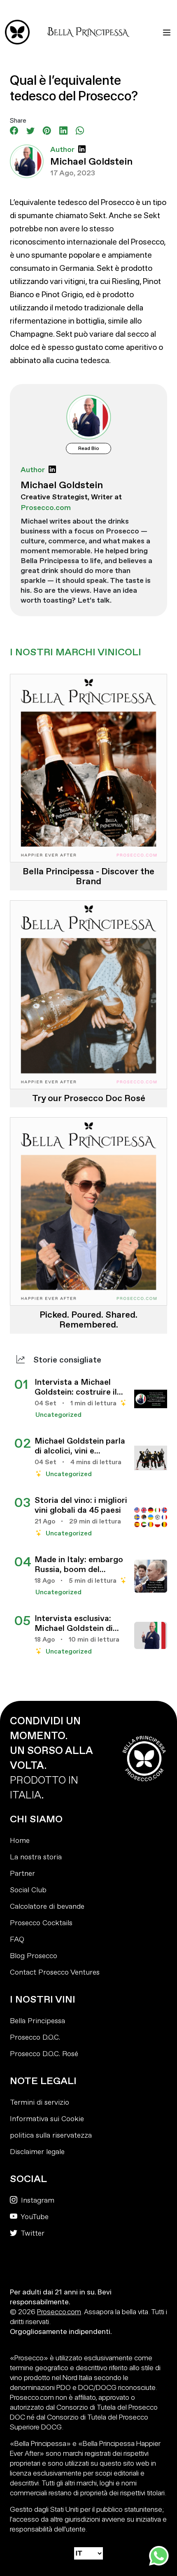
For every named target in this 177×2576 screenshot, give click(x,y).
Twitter (32, 2233)
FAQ (17, 1939)
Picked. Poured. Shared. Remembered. (88, 1320)
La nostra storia (36, 1857)
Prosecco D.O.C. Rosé (44, 2054)
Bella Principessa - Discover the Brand (88, 876)
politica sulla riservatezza (51, 2135)
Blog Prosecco (34, 1956)
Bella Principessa (37, 2021)
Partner (22, 1874)
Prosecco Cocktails (41, 1923)
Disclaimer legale (37, 2152)
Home (20, 1841)
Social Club (28, 1890)
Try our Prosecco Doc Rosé (89, 1098)
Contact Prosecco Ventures (55, 1972)
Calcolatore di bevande (47, 1906)
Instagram (37, 2200)
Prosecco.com (59, 2312)
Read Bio (89, 448)
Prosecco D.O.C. (35, 2037)
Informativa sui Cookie (47, 2119)
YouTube (34, 2217)
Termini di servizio (40, 2102)
